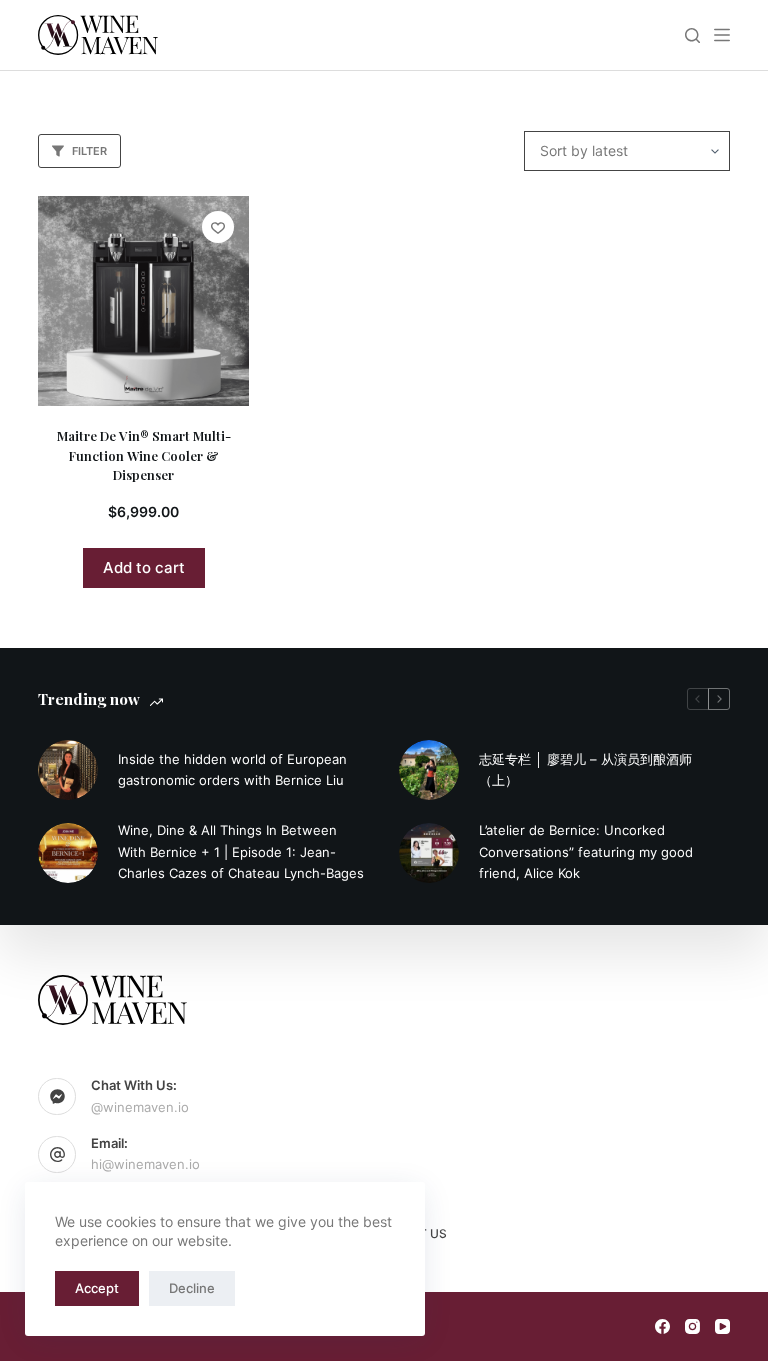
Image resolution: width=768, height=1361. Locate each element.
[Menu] (722, 35)
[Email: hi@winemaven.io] (57, 1155)
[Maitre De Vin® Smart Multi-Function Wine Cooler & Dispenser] (143, 301)
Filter (89, 151)
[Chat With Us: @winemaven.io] (57, 1097)
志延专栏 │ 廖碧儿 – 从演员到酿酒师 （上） (585, 769)
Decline (192, 1288)
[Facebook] (662, 1326)
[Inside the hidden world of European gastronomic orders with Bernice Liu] (68, 770)
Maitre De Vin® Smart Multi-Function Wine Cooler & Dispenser (144, 455)
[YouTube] (722, 1326)
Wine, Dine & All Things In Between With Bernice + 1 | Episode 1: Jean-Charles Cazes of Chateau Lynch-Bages (241, 851)
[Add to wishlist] (218, 227)
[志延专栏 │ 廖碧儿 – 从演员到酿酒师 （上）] (429, 770)
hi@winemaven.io (145, 1164)
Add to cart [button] (144, 567)
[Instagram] (692, 1326)
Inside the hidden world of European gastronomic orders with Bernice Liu (232, 769)
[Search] (692, 35)
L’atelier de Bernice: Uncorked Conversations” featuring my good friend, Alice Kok (586, 851)
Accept (97, 1288)
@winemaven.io (140, 1107)
